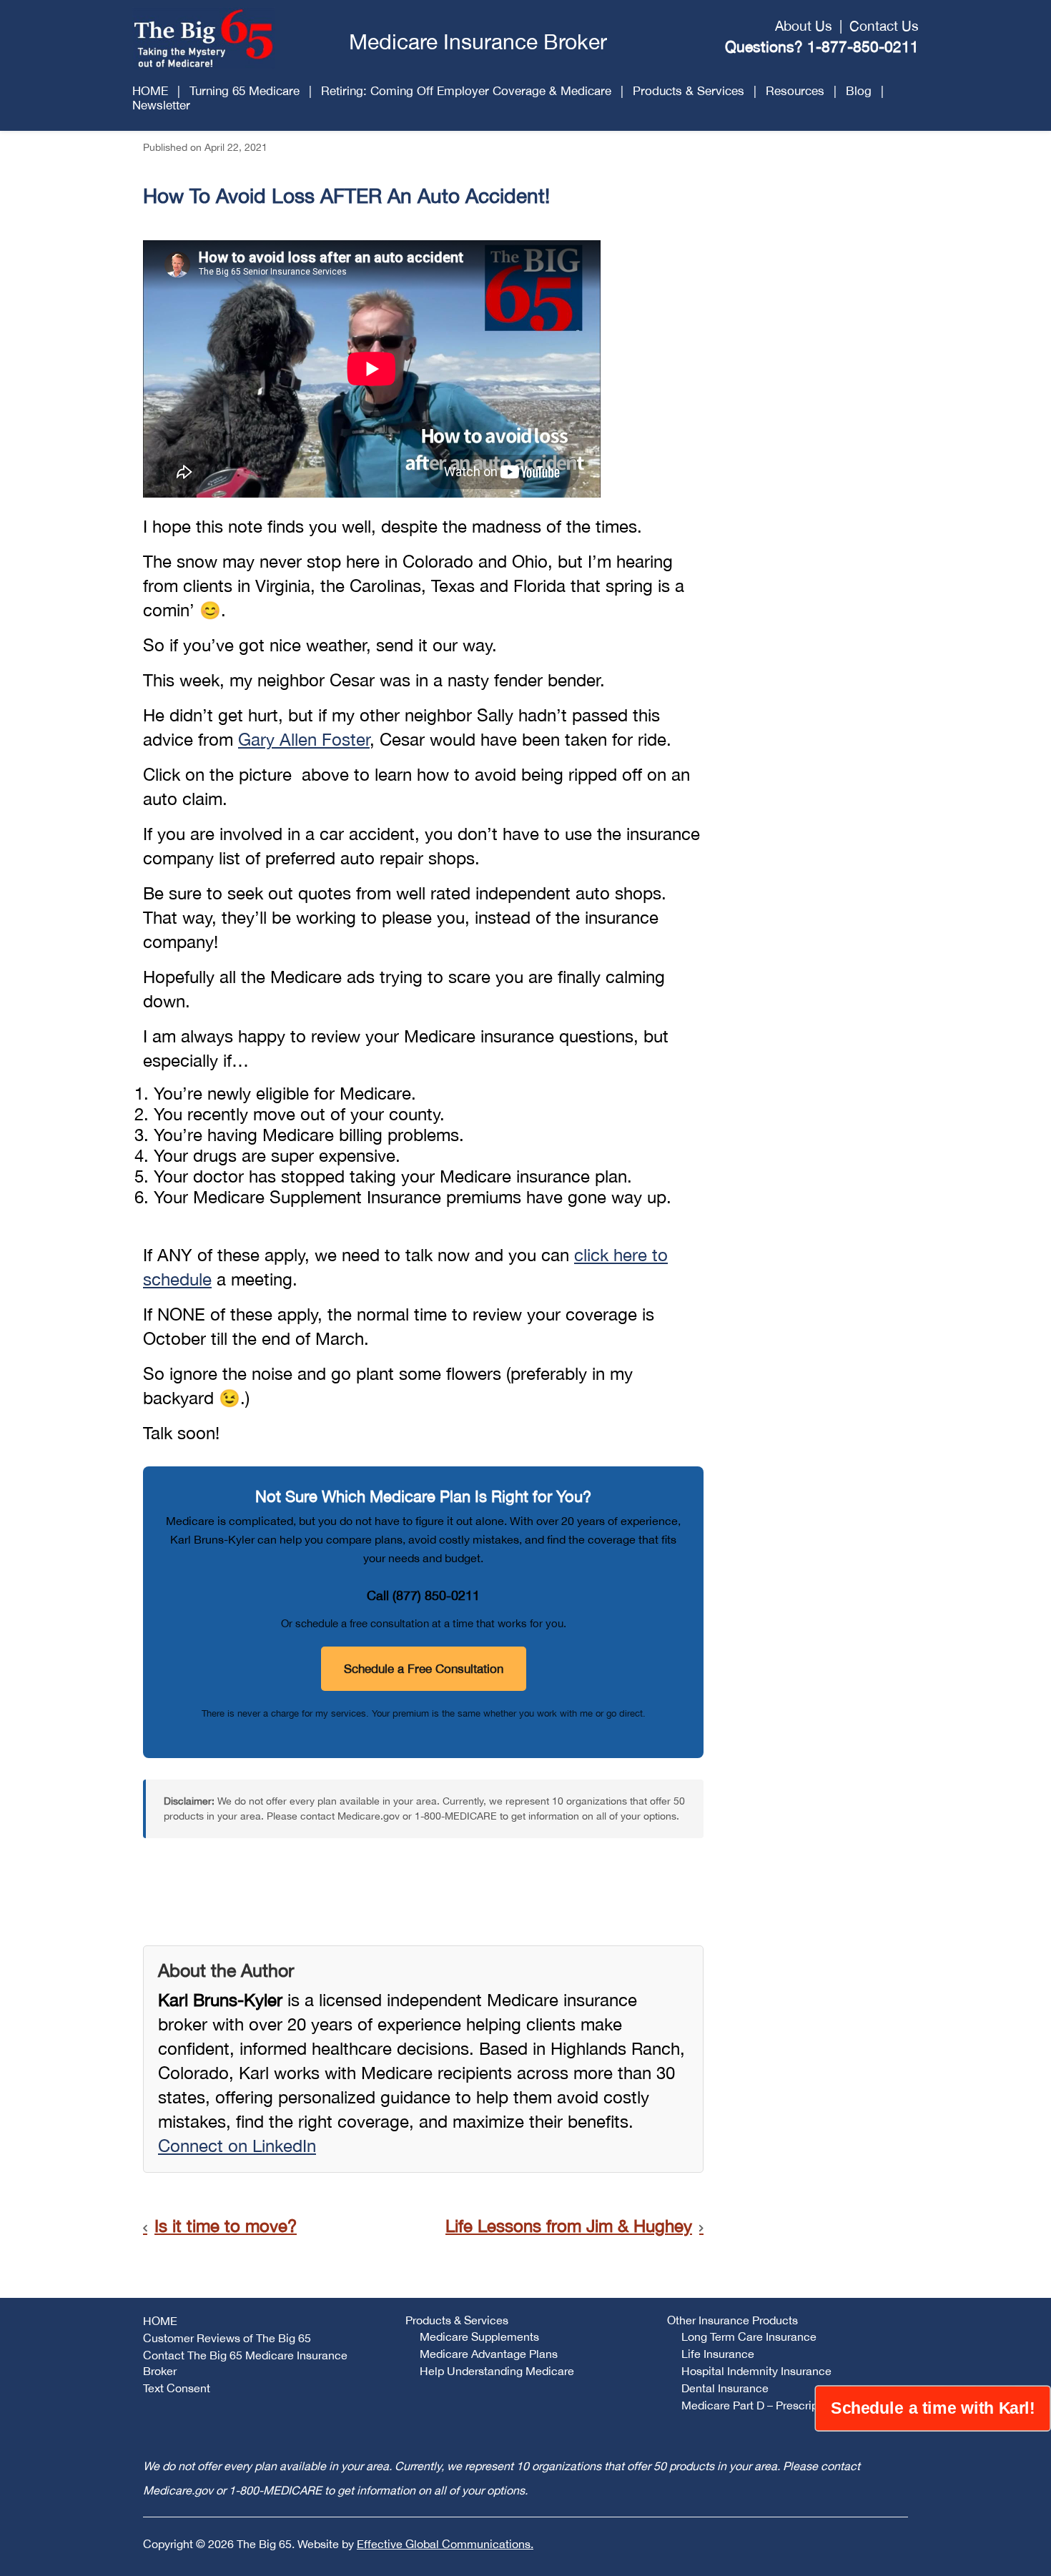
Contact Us (884, 26)
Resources (795, 91)
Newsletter (161, 105)
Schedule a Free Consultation (424, 1669)
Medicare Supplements (479, 2336)
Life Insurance (718, 2354)
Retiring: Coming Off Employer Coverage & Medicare (466, 91)
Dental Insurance (725, 2388)
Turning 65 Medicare (245, 91)
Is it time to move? (226, 2226)
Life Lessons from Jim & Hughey (569, 2226)
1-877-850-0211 (863, 46)
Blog (859, 91)
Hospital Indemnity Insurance (756, 2371)
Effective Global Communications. (445, 2544)
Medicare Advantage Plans (489, 2354)
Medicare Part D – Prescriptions (762, 2405)
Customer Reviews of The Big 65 (227, 2338)
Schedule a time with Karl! (933, 2408)
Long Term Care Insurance (749, 2336)
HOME (150, 91)
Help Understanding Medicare (497, 2371)
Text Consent (177, 2388)
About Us (804, 26)
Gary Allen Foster (304, 739)
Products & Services (689, 91)
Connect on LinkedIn (237, 2146)
